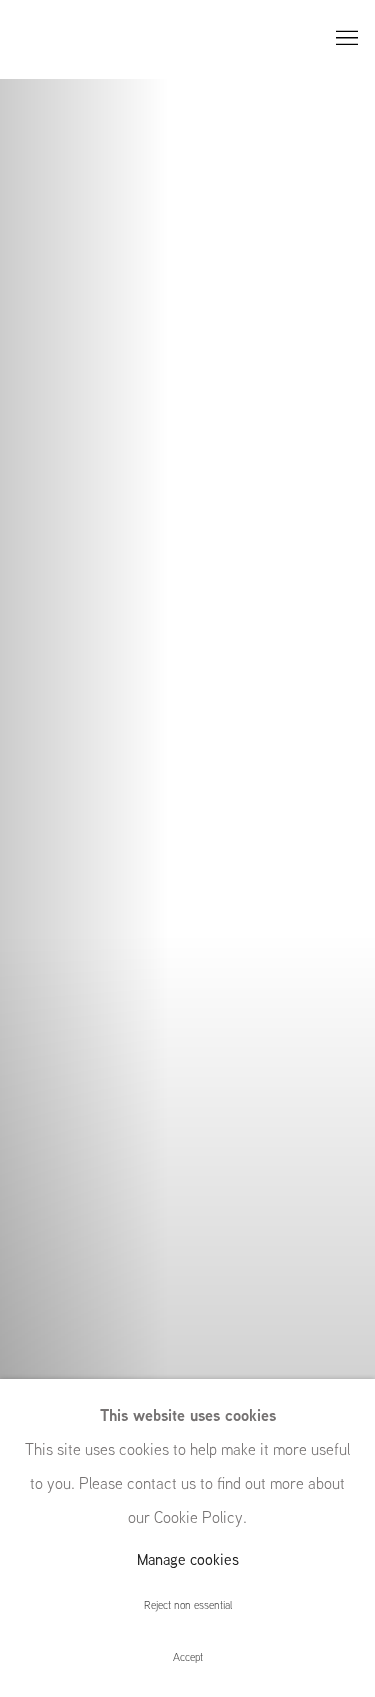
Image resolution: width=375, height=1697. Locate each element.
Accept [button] (188, 1657)
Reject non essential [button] (188, 1605)
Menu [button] (345, 39)
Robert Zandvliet (187, 848)
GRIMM (60, 39)
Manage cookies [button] (188, 1559)
